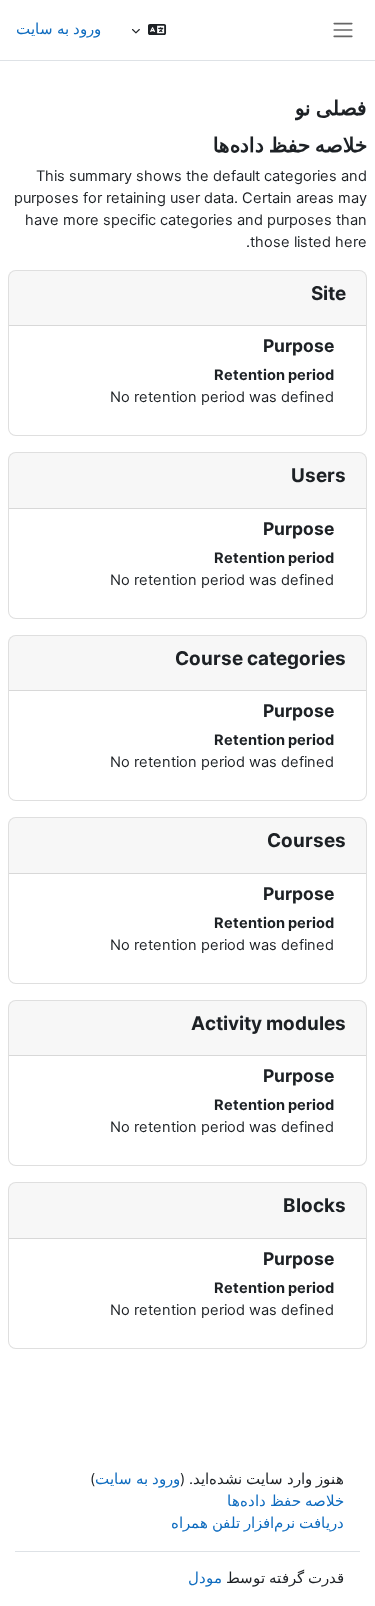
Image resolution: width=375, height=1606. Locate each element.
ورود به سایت (58, 29)
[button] (148, 30)
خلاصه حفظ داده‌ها (285, 1501)
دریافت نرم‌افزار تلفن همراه (257, 1523)
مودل (205, 1578)
